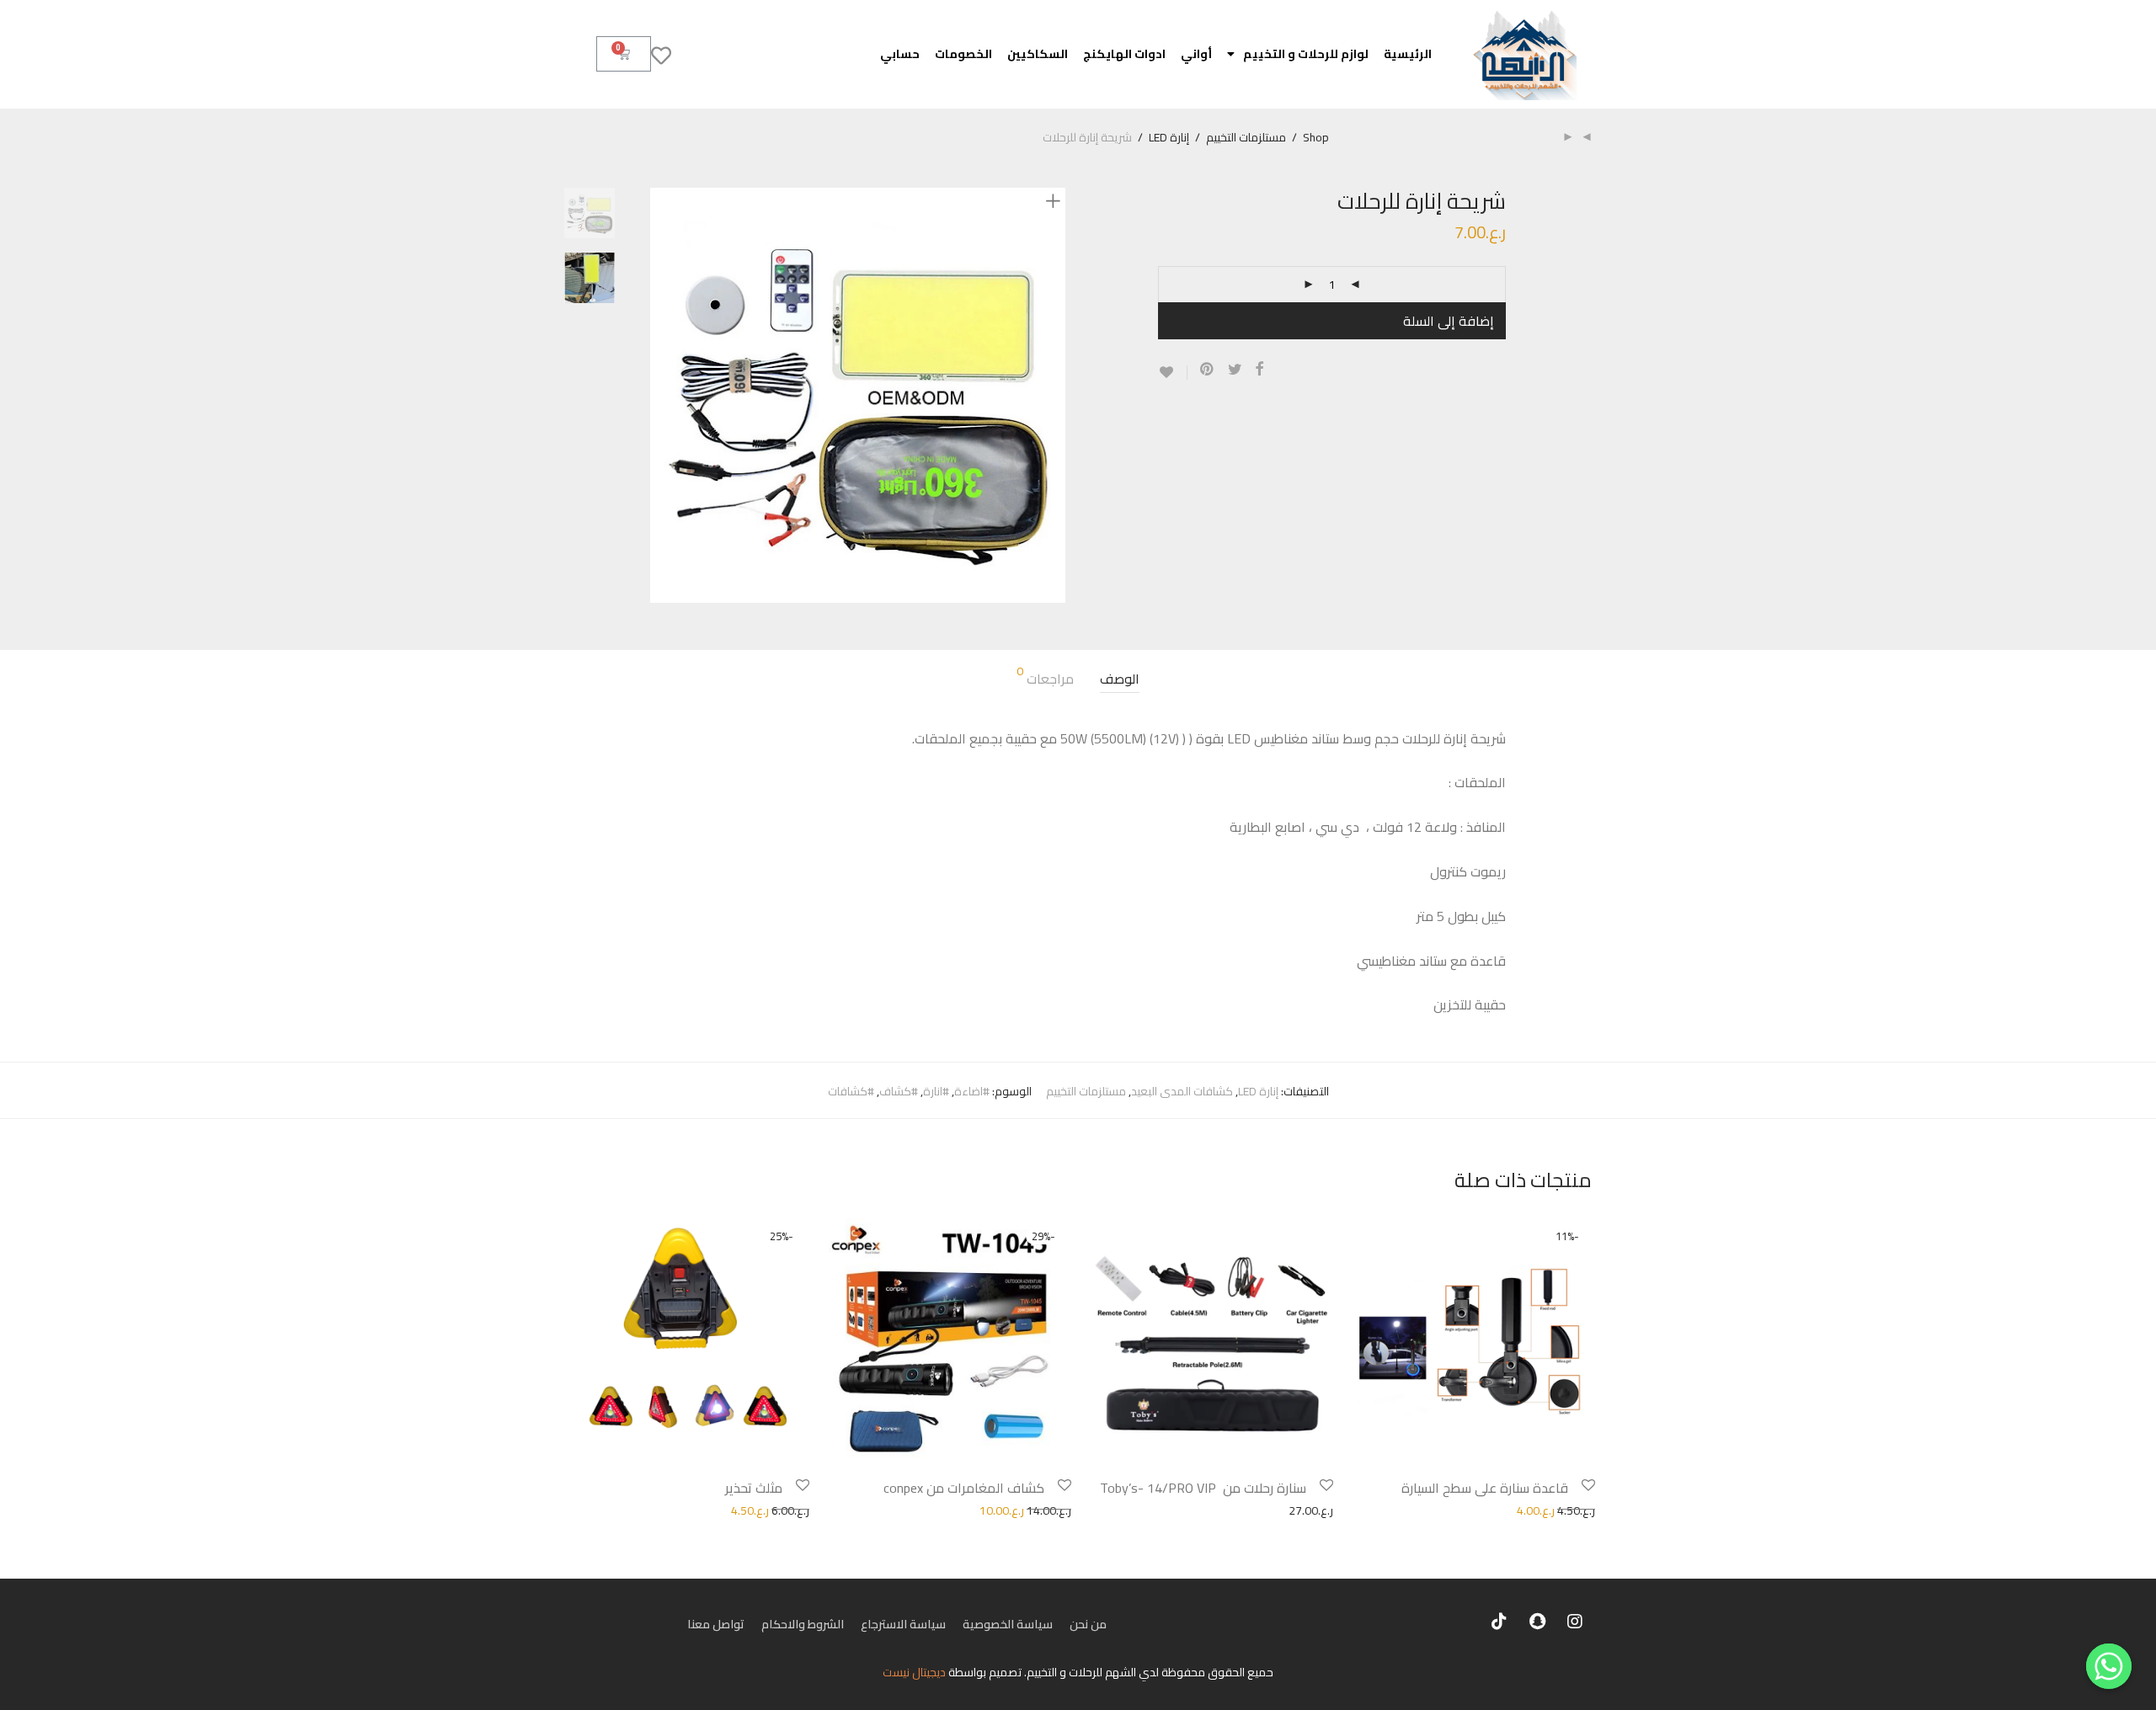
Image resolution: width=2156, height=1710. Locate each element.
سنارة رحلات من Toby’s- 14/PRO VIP (1203, 1488)
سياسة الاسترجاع (903, 1624)
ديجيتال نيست (914, 1672)
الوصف (1120, 679)
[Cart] (624, 54)
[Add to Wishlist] (1173, 373)
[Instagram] (1575, 1622)
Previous (660, 395)
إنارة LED (1169, 137)
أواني (1196, 54)
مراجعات (1045, 678)
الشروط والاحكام (803, 1624)
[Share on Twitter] (1235, 370)
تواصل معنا (716, 1624)
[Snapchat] (1537, 1622)
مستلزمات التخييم (1246, 137)
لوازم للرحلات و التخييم (1306, 54)
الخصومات (963, 54)
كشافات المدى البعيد (1182, 1091)
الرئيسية (1408, 54)
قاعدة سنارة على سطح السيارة (1485, 1488)
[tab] (1120, 679)
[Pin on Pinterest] (1208, 370)
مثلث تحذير (754, 1488)
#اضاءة (972, 1091)
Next (1056, 395)
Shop (1316, 137)
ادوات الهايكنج (1124, 54)
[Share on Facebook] (1259, 370)
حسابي (900, 54)
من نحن (1088, 1624)
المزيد (1352, 1510)
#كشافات (851, 1091)
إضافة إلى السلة (1449, 321)
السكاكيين (1038, 54)
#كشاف (899, 1091)
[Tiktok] (1499, 1622)
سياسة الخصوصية (1008, 1624)
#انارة (936, 1091)
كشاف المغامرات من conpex (964, 1488)
